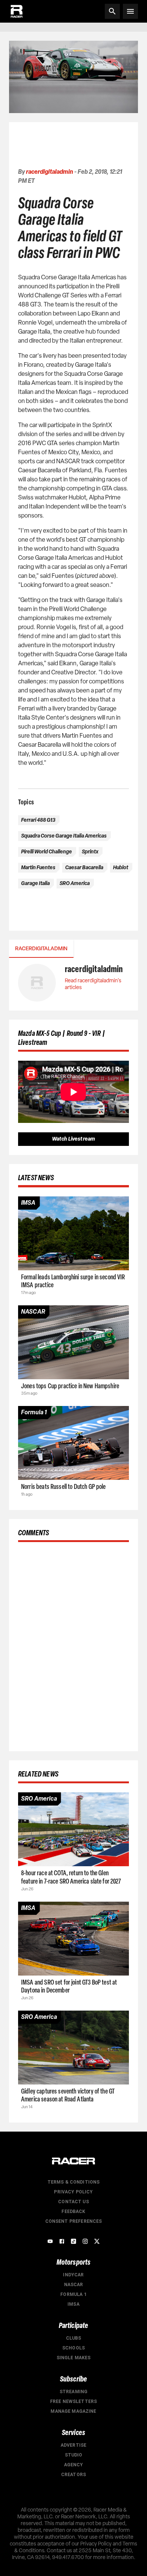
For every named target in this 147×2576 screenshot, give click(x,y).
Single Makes (74, 2358)
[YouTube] (50, 2241)
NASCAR (74, 2285)
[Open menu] (130, 11)
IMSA (73, 2304)
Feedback (73, 2212)
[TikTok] (73, 2241)
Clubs (74, 2338)
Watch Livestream (73, 1139)
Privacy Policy (73, 2192)
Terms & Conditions (74, 2182)
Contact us (73, 2202)
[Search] (112, 11)
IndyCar (73, 2275)
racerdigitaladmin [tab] (41, 949)
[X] (97, 2241)
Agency (74, 2465)
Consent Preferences (74, 2221)
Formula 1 (73, 2294)
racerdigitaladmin (50, 172)
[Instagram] (85, 2241)
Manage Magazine (73, 2411)
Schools (73, 2348)
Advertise (73, 2445)
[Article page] (73, 1233)
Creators (73, 2475)
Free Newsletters (73, 2401)
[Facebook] (62, 2241)
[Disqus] (73, 1645)
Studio (74, 2455)
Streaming (73, 2392)
